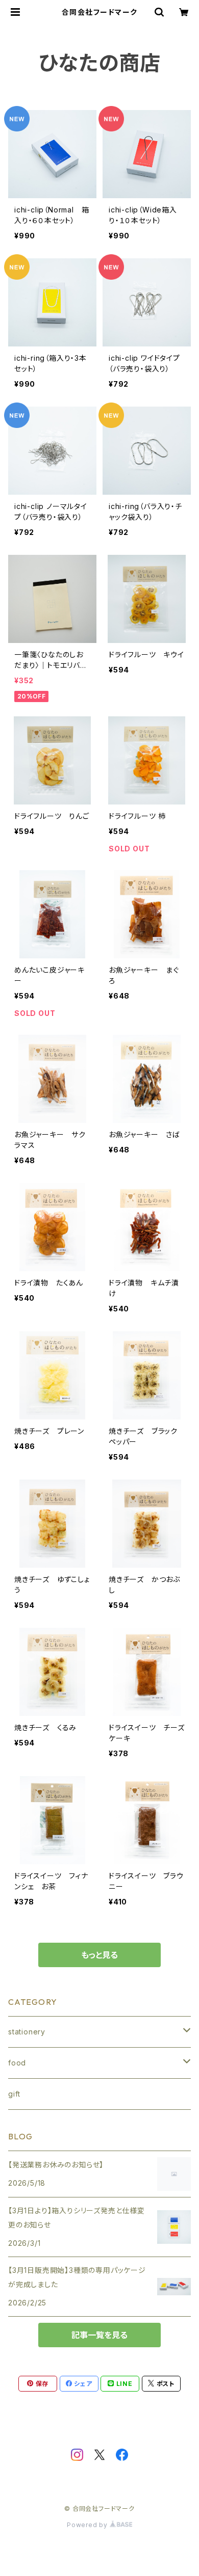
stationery (27, 2032)
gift (14, 2094)
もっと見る (99, 1955)
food (17, 2063)
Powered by (88, 2525)
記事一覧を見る (99, 2335)
